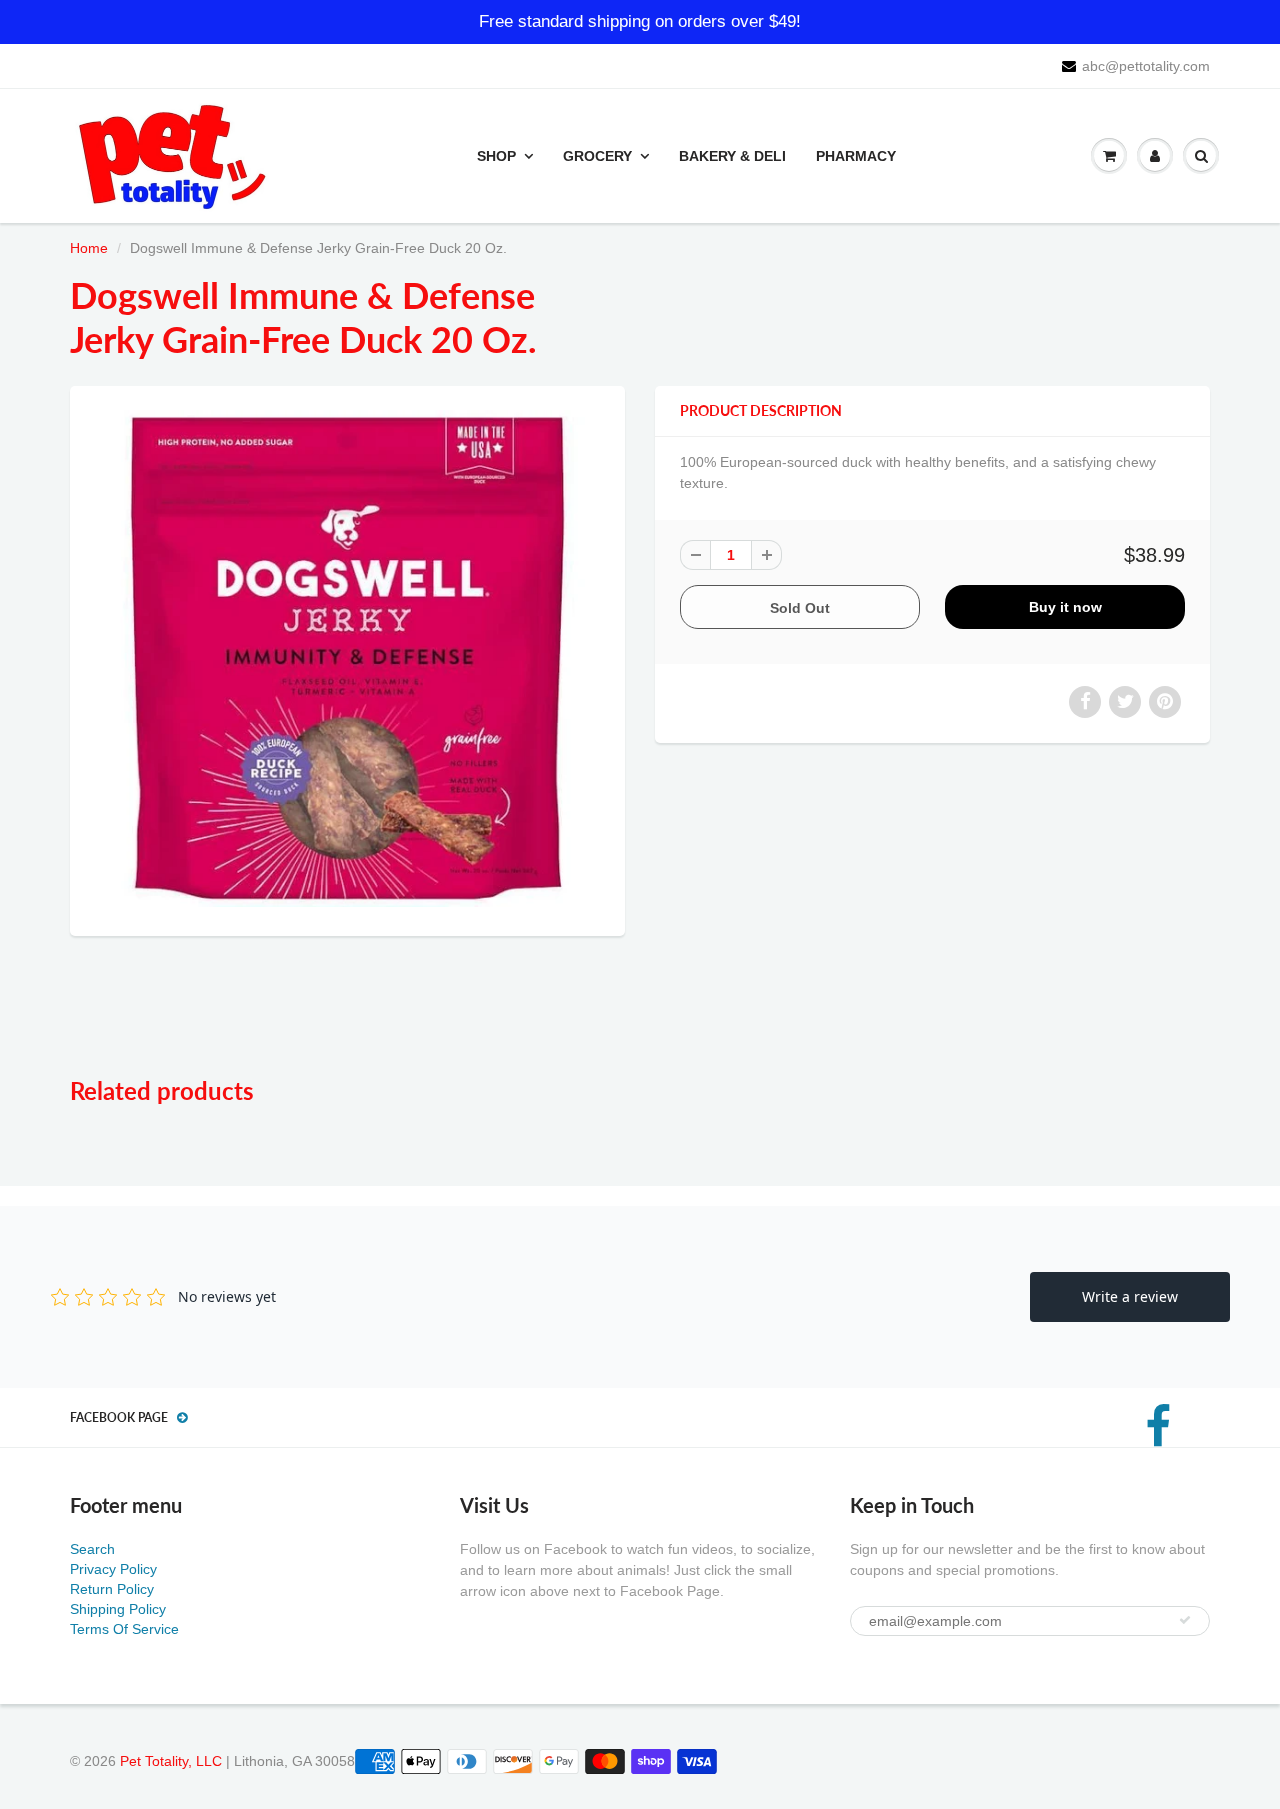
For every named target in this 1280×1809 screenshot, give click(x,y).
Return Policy (112, 1589)
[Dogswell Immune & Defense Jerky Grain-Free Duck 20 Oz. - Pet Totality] (347, 658)
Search (92, 1549)
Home (89, 248)
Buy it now (1065, 607)
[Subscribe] (1185, 1620)
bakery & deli (732, 156)
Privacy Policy (113, 1569)
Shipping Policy (118, 1609)
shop (496, 156)
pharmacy (856, 156)
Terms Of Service (124, 1629)
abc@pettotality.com (1146, 66)
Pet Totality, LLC (171, 1761)
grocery (597, 156)
